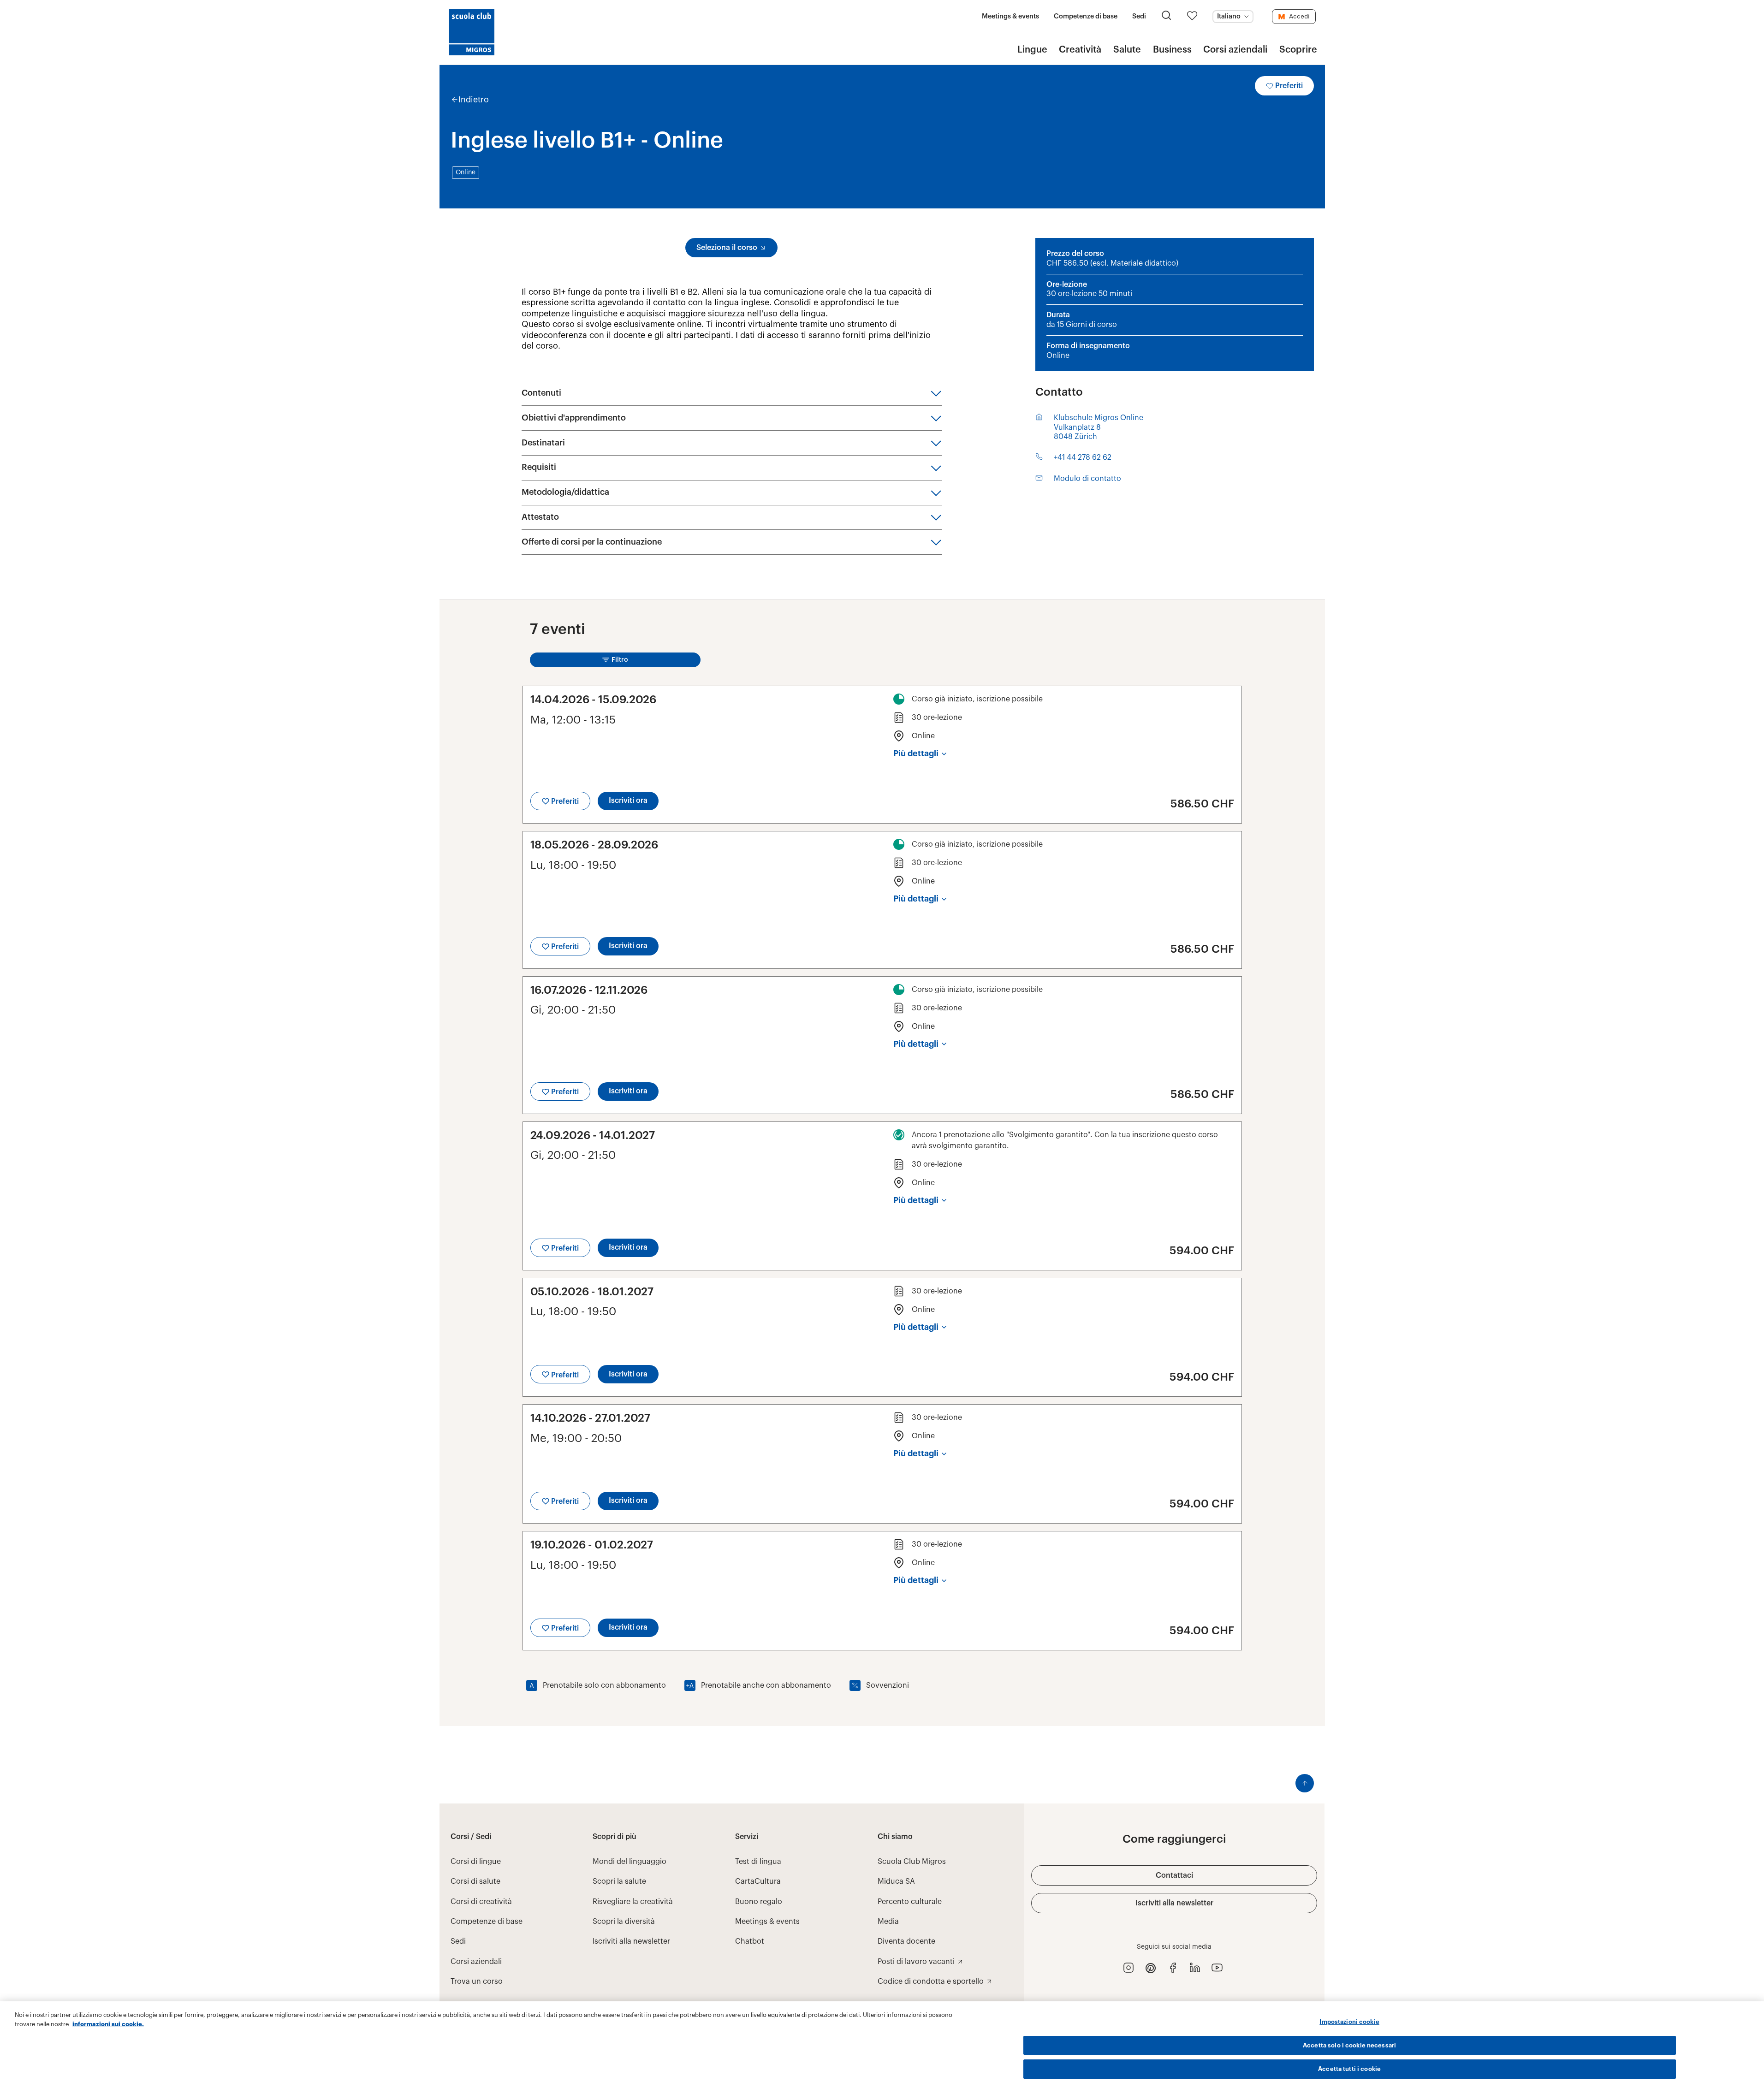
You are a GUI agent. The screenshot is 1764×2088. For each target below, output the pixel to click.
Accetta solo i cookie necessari (1349, 2045)
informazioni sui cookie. (108, 2024)
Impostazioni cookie (1349, 2022)
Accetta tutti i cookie (1349, 2069)
